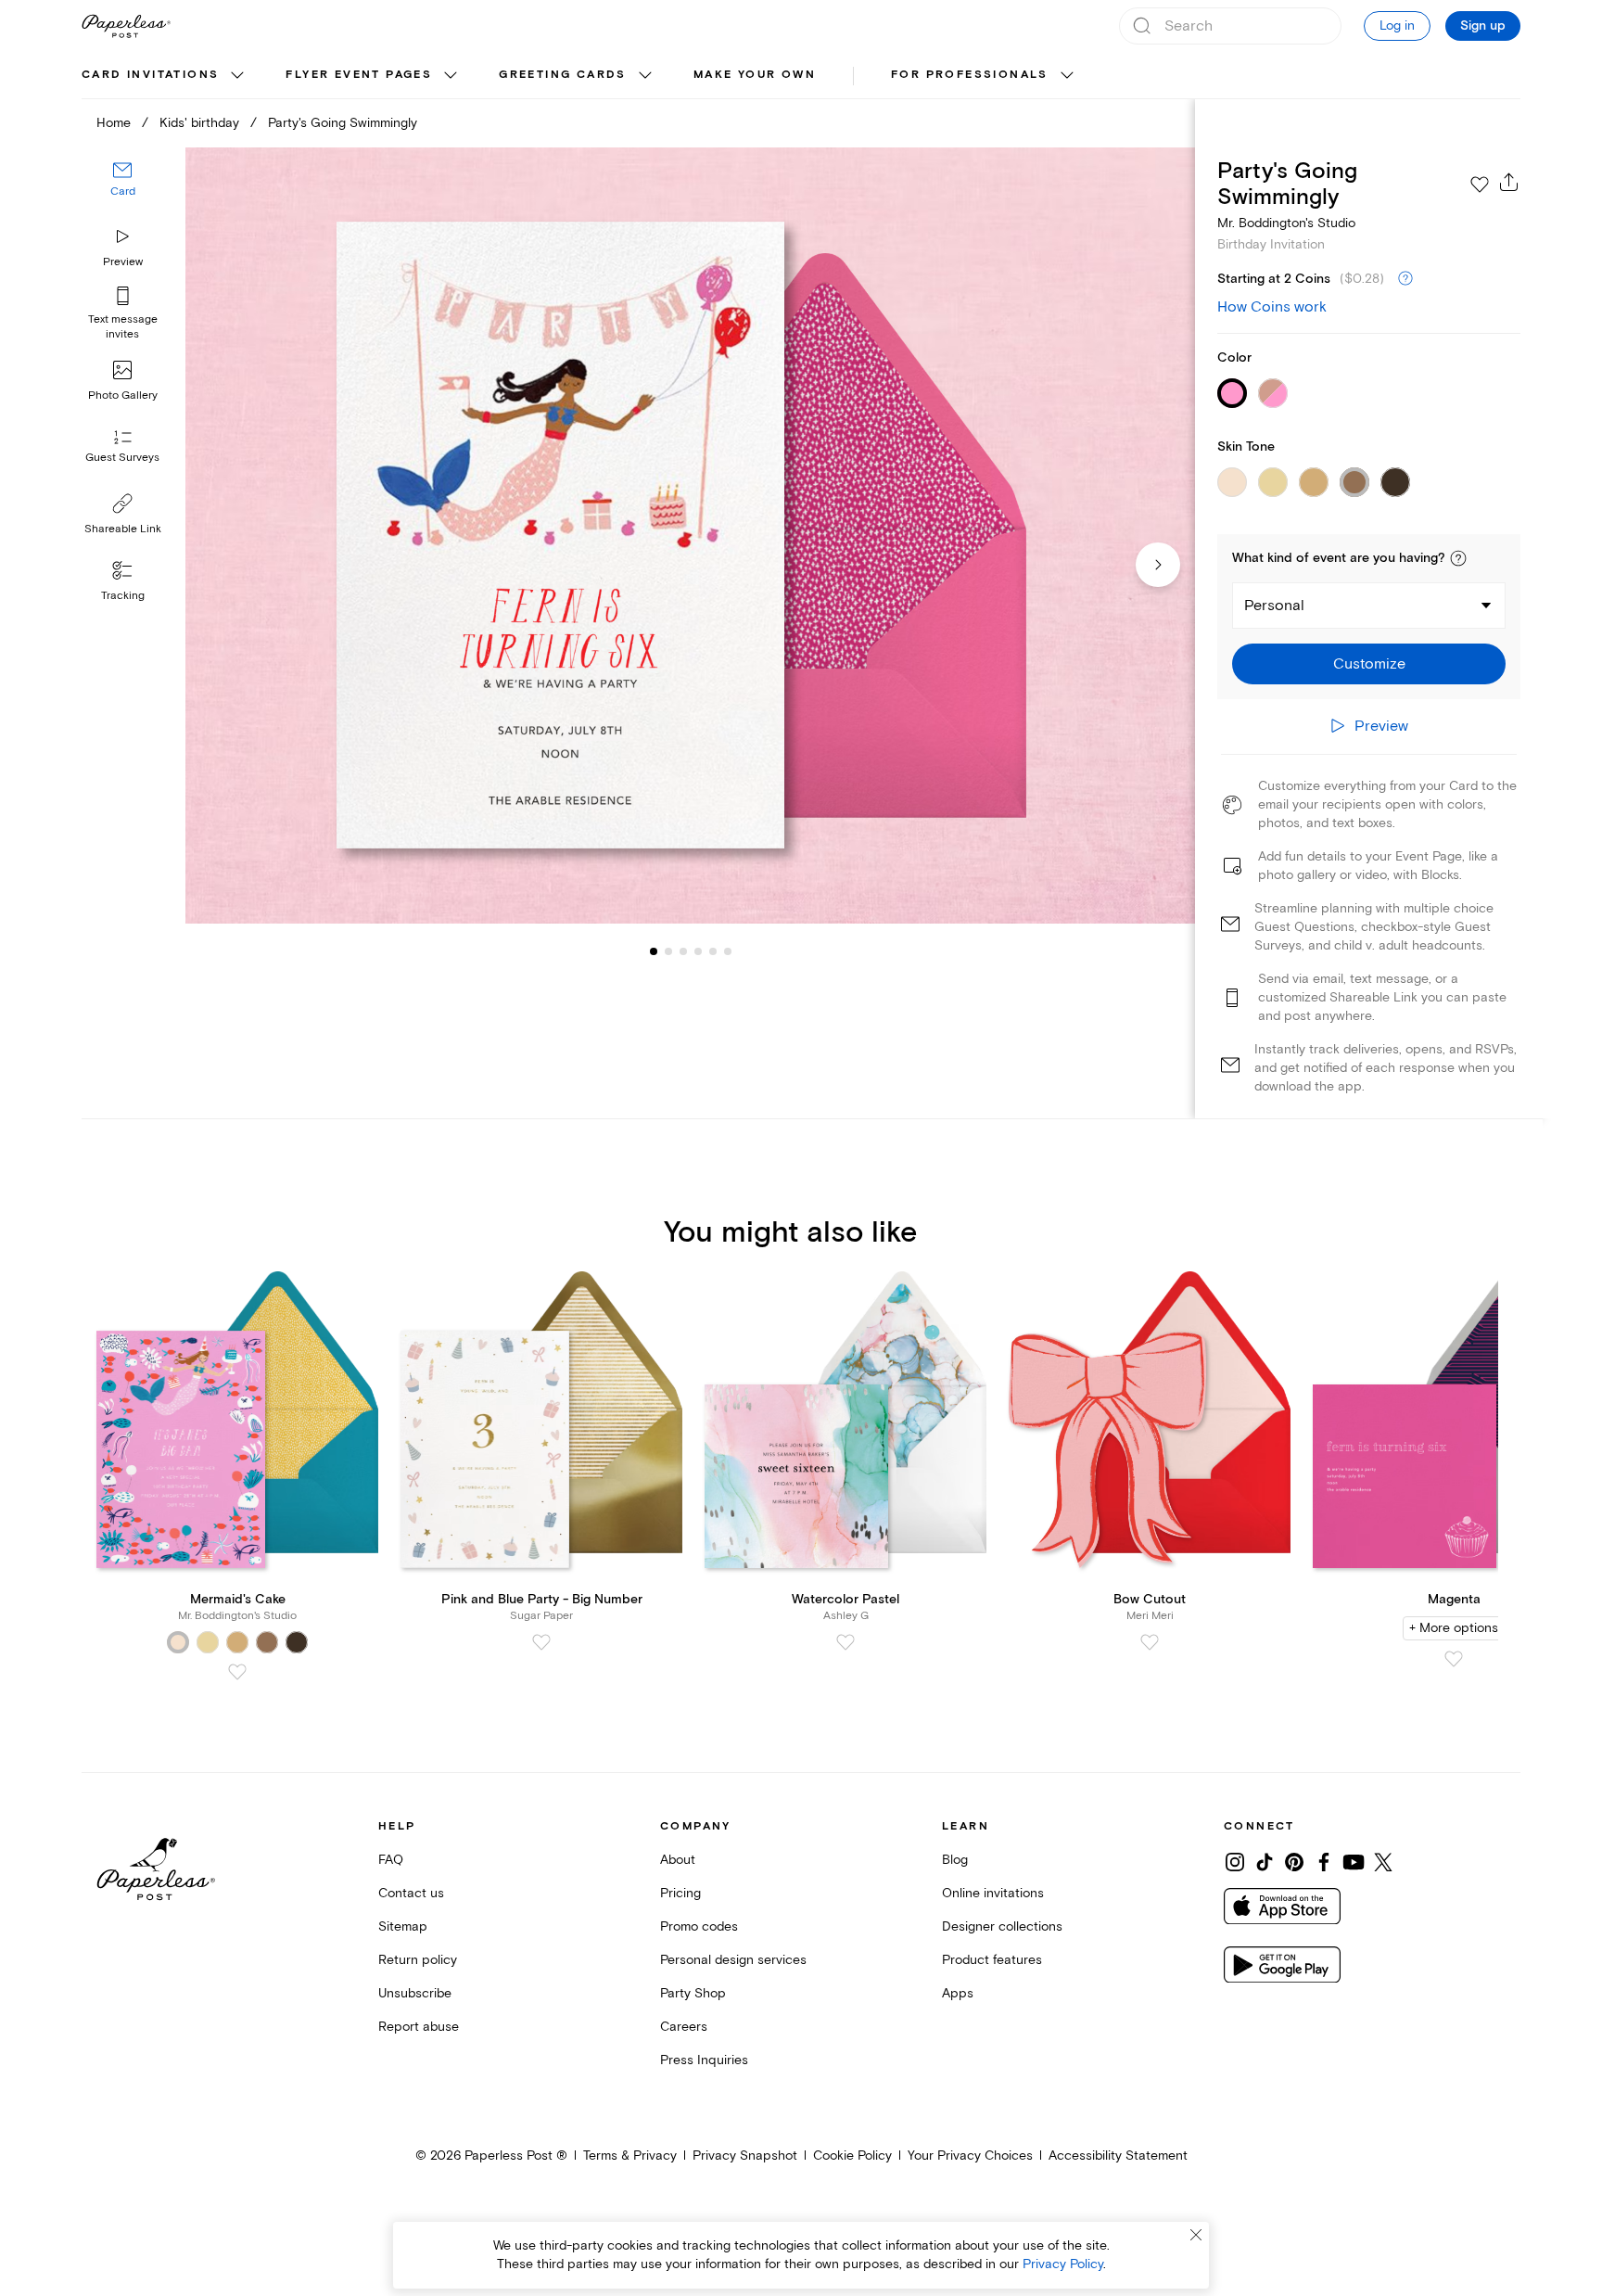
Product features (992, 1960)
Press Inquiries (704, 2060)
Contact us (411, 1893)
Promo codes (699, 1926)
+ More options (1454, 1628)
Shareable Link (123, 529)
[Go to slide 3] (668, 951)
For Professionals (970, 75)
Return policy (418, 1960)
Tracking (123, 596)
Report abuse (419, 2027)
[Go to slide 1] (654, 951)
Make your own (755, 75)
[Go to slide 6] (713, 951)
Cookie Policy (852, 2156)
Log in (1397, 26)
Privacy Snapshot (745, 2156)
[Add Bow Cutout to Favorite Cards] (1150, 1642)
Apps (958, 1993)
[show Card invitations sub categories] (237, 76)
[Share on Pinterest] (1294, 1862)
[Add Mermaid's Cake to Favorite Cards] (237, 1672)
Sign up (1483, 26)
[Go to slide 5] (698, 951)
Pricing (680, 1893)
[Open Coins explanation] (1405, 279)
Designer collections (1002, 1926)
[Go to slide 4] (683, 951)
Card (123, 192)
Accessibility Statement (1118, 2156)
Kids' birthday (199, 123)
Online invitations (993, 1893)
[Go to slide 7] (728, 951)
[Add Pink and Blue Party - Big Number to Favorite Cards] (541, 1642)
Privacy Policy (1063, 2264)
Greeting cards (563, 75)
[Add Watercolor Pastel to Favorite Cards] (845, 1642)
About (678, 1860)
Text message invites (123, 327)
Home (114, 123)
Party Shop (693, 1993)
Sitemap (403, 1926)
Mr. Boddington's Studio (1286, 223)
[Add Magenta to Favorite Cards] (1454, 1659)
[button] (1458, 558)
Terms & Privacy (630, 2156)
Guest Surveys (122, 459)
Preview (123, 262)
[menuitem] (165, 76)
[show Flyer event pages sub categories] (451, 76)
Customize (1369, 664)
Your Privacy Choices (970, 2156)
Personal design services (733, 1960)
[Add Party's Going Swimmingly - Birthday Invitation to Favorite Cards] (1480, 185)
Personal (1274, 606)
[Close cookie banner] (1196, 2235)
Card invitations (150, 75)
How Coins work (1272, 307)
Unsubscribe (415, 1993)
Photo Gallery (123, 395)
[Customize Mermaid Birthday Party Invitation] (690, 536)
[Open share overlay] (1509, 182)
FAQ (391, 1860)
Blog (955, 1860)
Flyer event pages (359, 75)
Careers (684, 2027)
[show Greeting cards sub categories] (645, 76)
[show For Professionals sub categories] (1067, 76)
